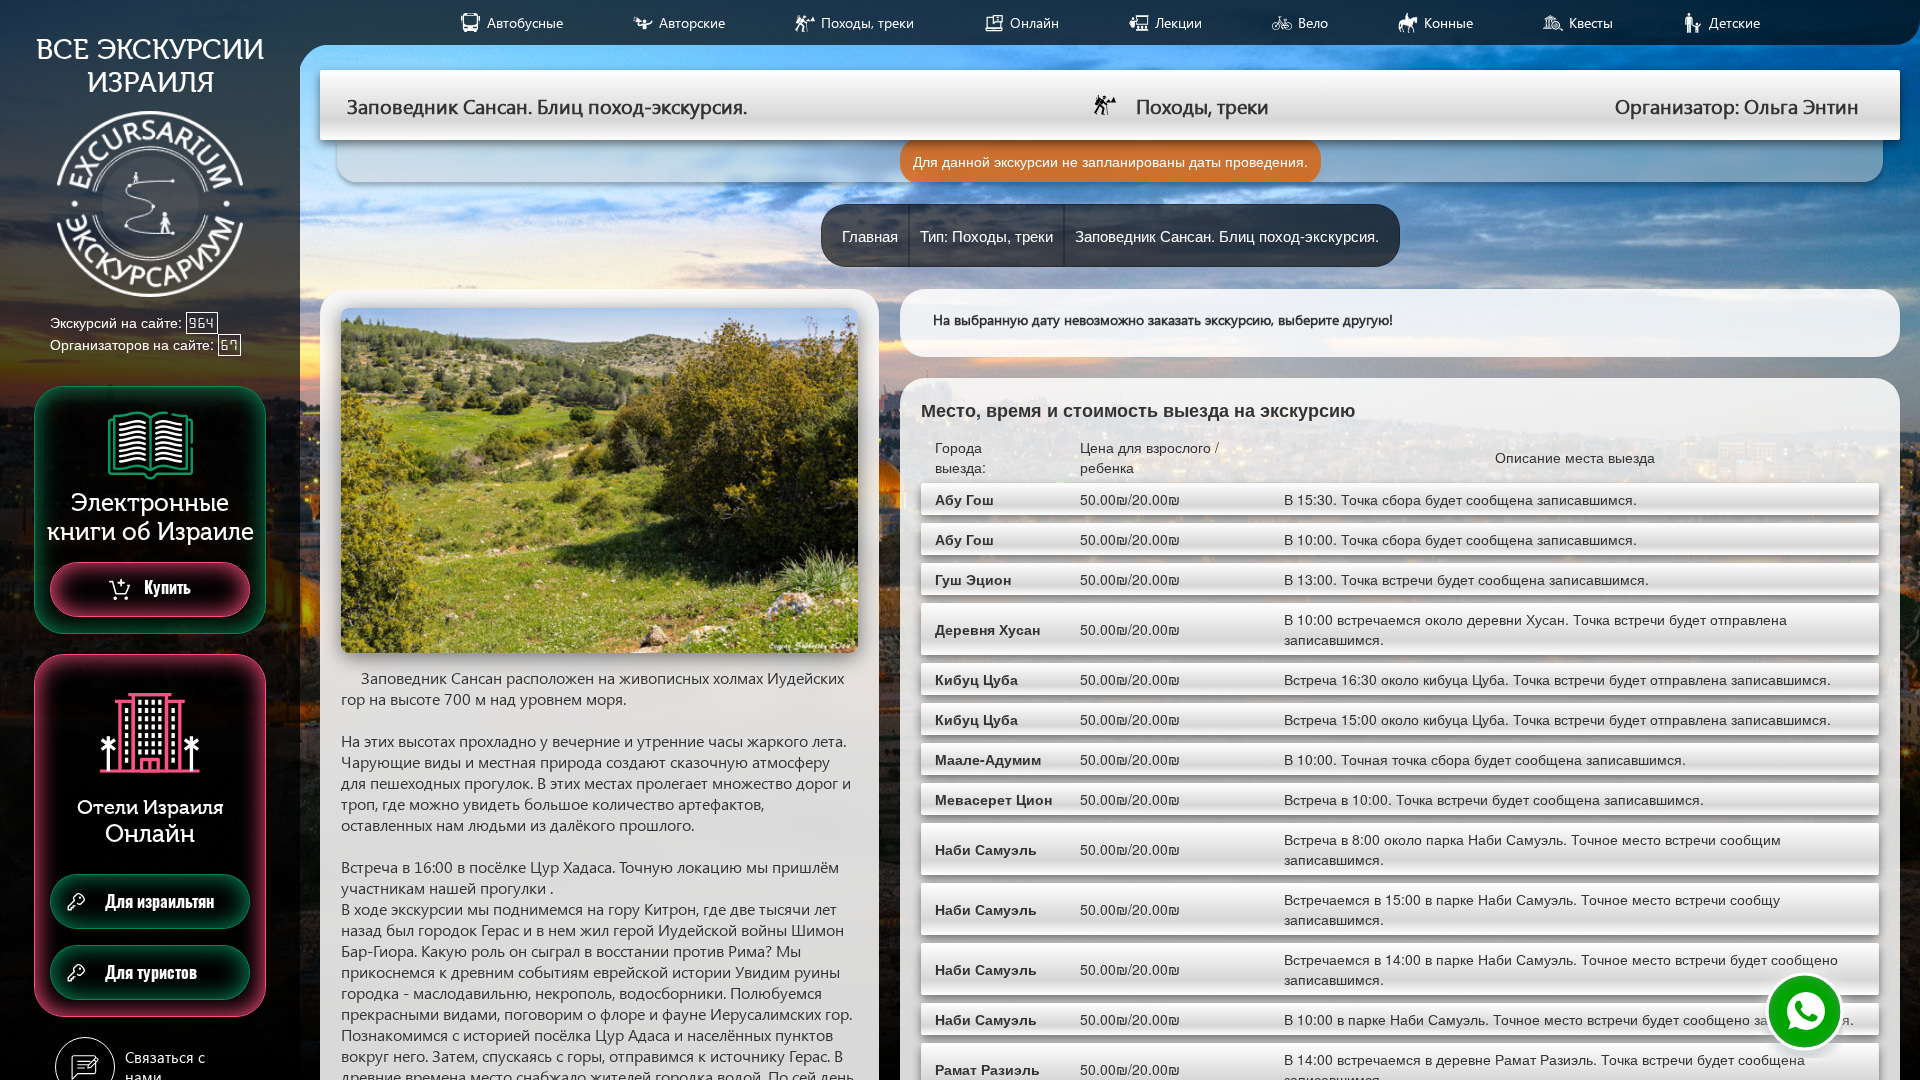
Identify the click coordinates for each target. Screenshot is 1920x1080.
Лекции (1178, 22)
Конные (1448, 22)
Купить (165, 587)
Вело (1313, 22)
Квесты (1591, 22)
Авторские (692, 22)
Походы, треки (867, 22)
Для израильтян (159, 901)
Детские (1734, 22)
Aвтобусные (525, 22)
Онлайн (1034, 22)
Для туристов (151, 972)
